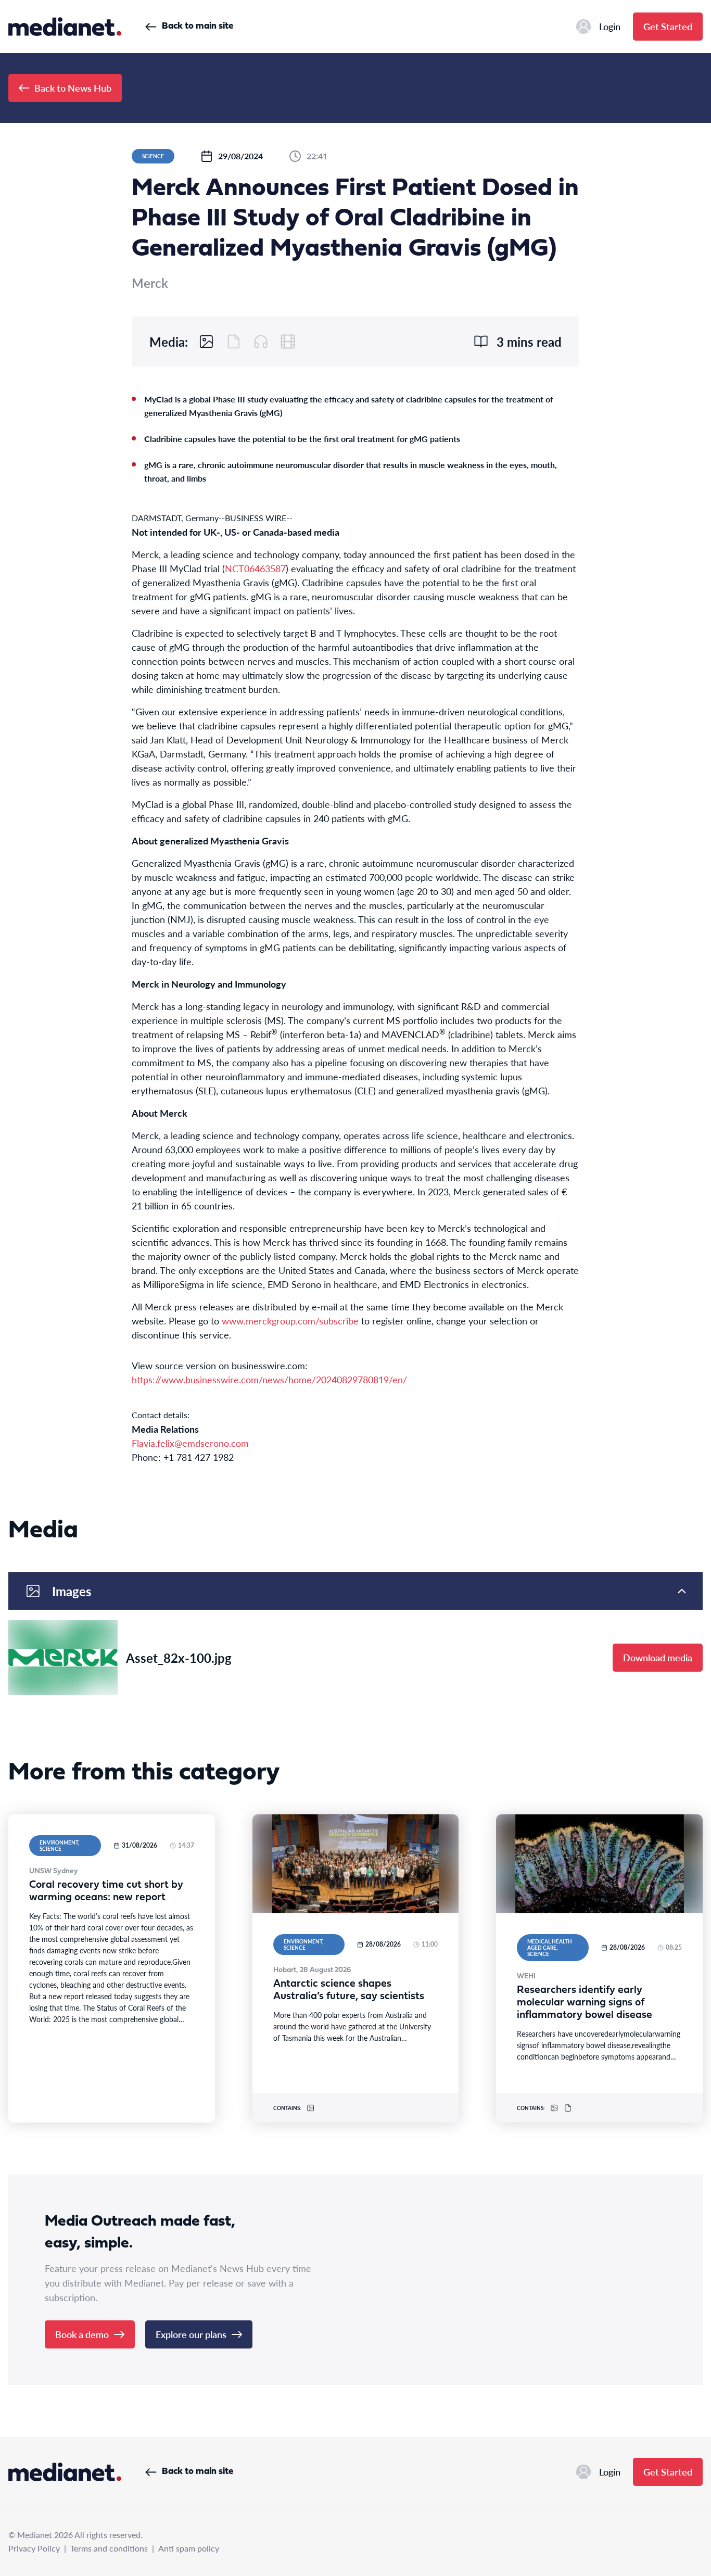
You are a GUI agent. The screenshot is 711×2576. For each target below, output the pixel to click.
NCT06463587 (255, 568)
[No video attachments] (288, 342)
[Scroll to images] (207, 342)
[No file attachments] (234, 342)
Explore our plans (191, 2334)
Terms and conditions (109, 2548)
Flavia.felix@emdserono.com (190, 1443)
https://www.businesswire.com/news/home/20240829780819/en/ (269, 1379)
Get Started (668, 26)
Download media (658, 1657)
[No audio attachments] (261, 342)
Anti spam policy (189, 2548)
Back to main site (198, 26)
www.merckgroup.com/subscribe (290, 1321)
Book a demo (82, 2334)
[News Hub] (65, 27)
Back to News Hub (73, 88)
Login (610, 26)
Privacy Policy (34, 2548)
